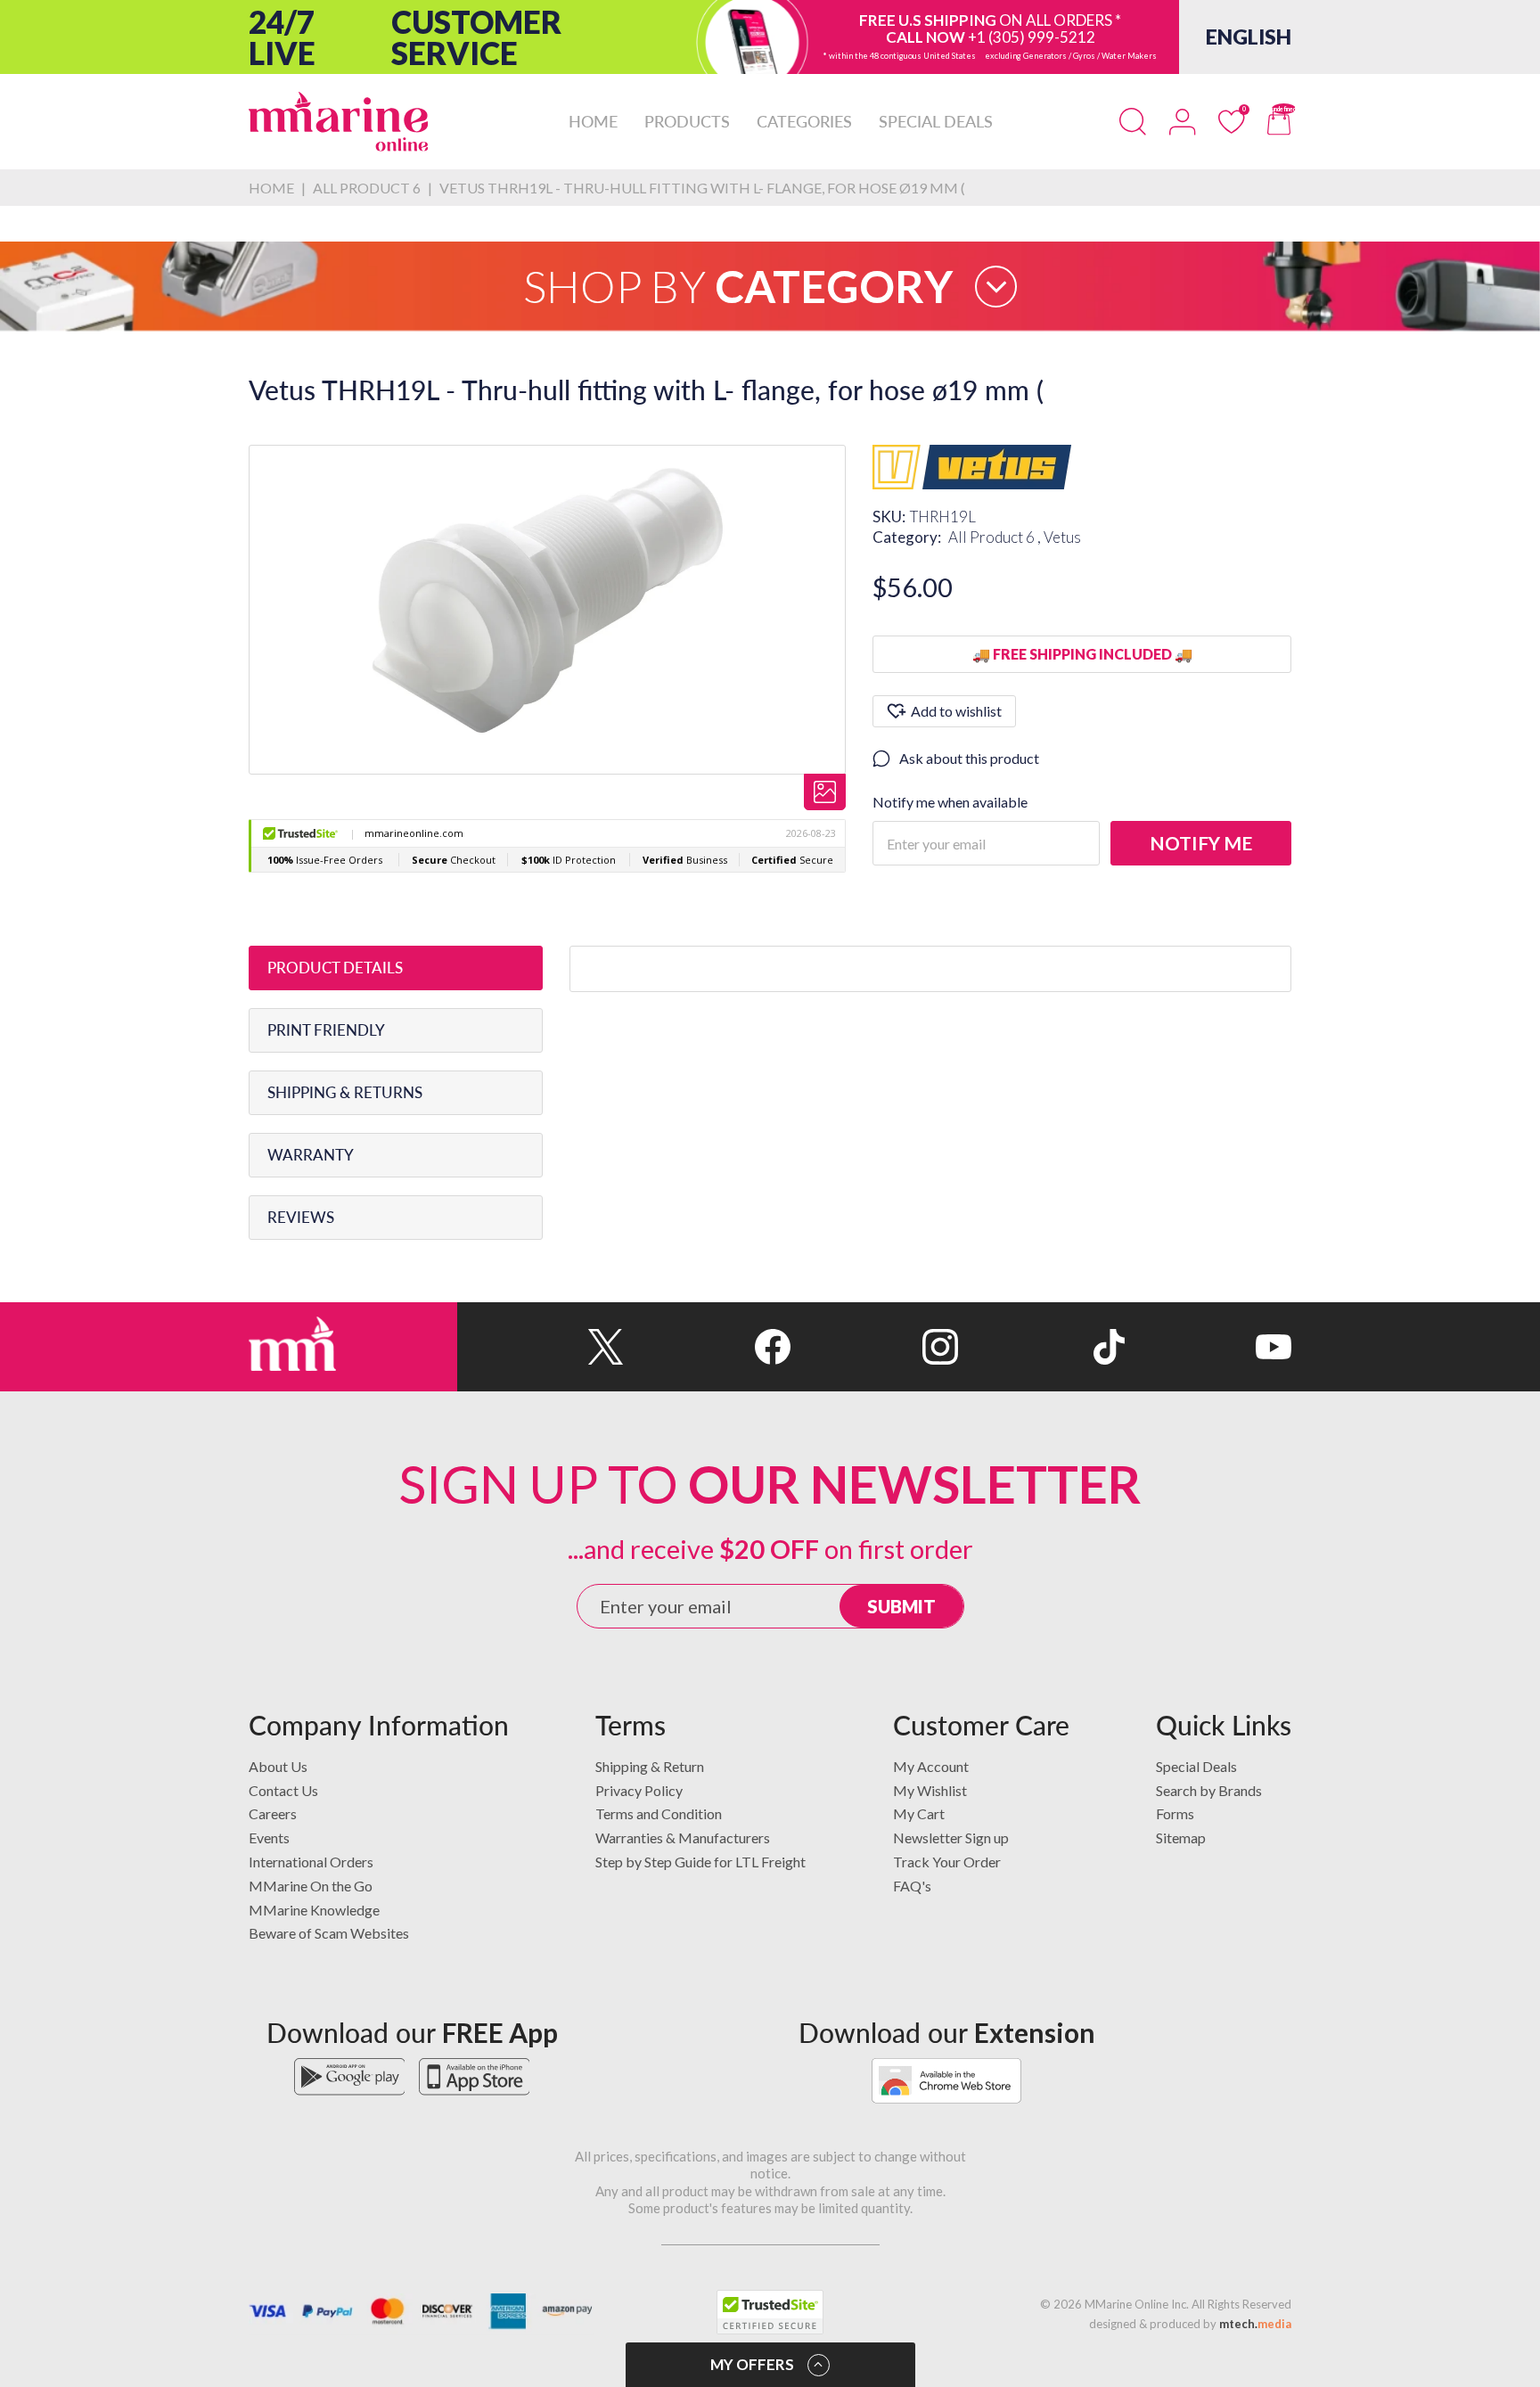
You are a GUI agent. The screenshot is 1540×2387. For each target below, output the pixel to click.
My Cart (919, 1813)
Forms (1175, 1813)
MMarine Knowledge (314, 1910)
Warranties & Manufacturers (683, 1837)
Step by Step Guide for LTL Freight (700, 1862)
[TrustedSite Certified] (770, 2312)
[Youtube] (1208, 1347)
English (1249, 37)
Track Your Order (947, 1862)
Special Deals (1196, 1766)
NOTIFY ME (1201, 843)
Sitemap (1181, 1837)
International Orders (311, 1862)
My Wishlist (930, 1790)
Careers (273, 1813)
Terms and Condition (659, 1813)
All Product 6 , (996, 537)
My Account (931, 1766)
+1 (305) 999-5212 (1032, 37)
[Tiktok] (1041, 1347)
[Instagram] (874, 1347)
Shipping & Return (650, 1766)
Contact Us (283, 1790)
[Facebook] (707, 1347)
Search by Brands (1209, 1790)
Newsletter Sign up (951, 1837)
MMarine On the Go (311, 1886)
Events (269, 1837)
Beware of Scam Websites (329, 1933)
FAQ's (912, 1886)
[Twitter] (541, 1347)
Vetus (1062, 537)
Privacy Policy (639, 1790)
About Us (278, 1766)
